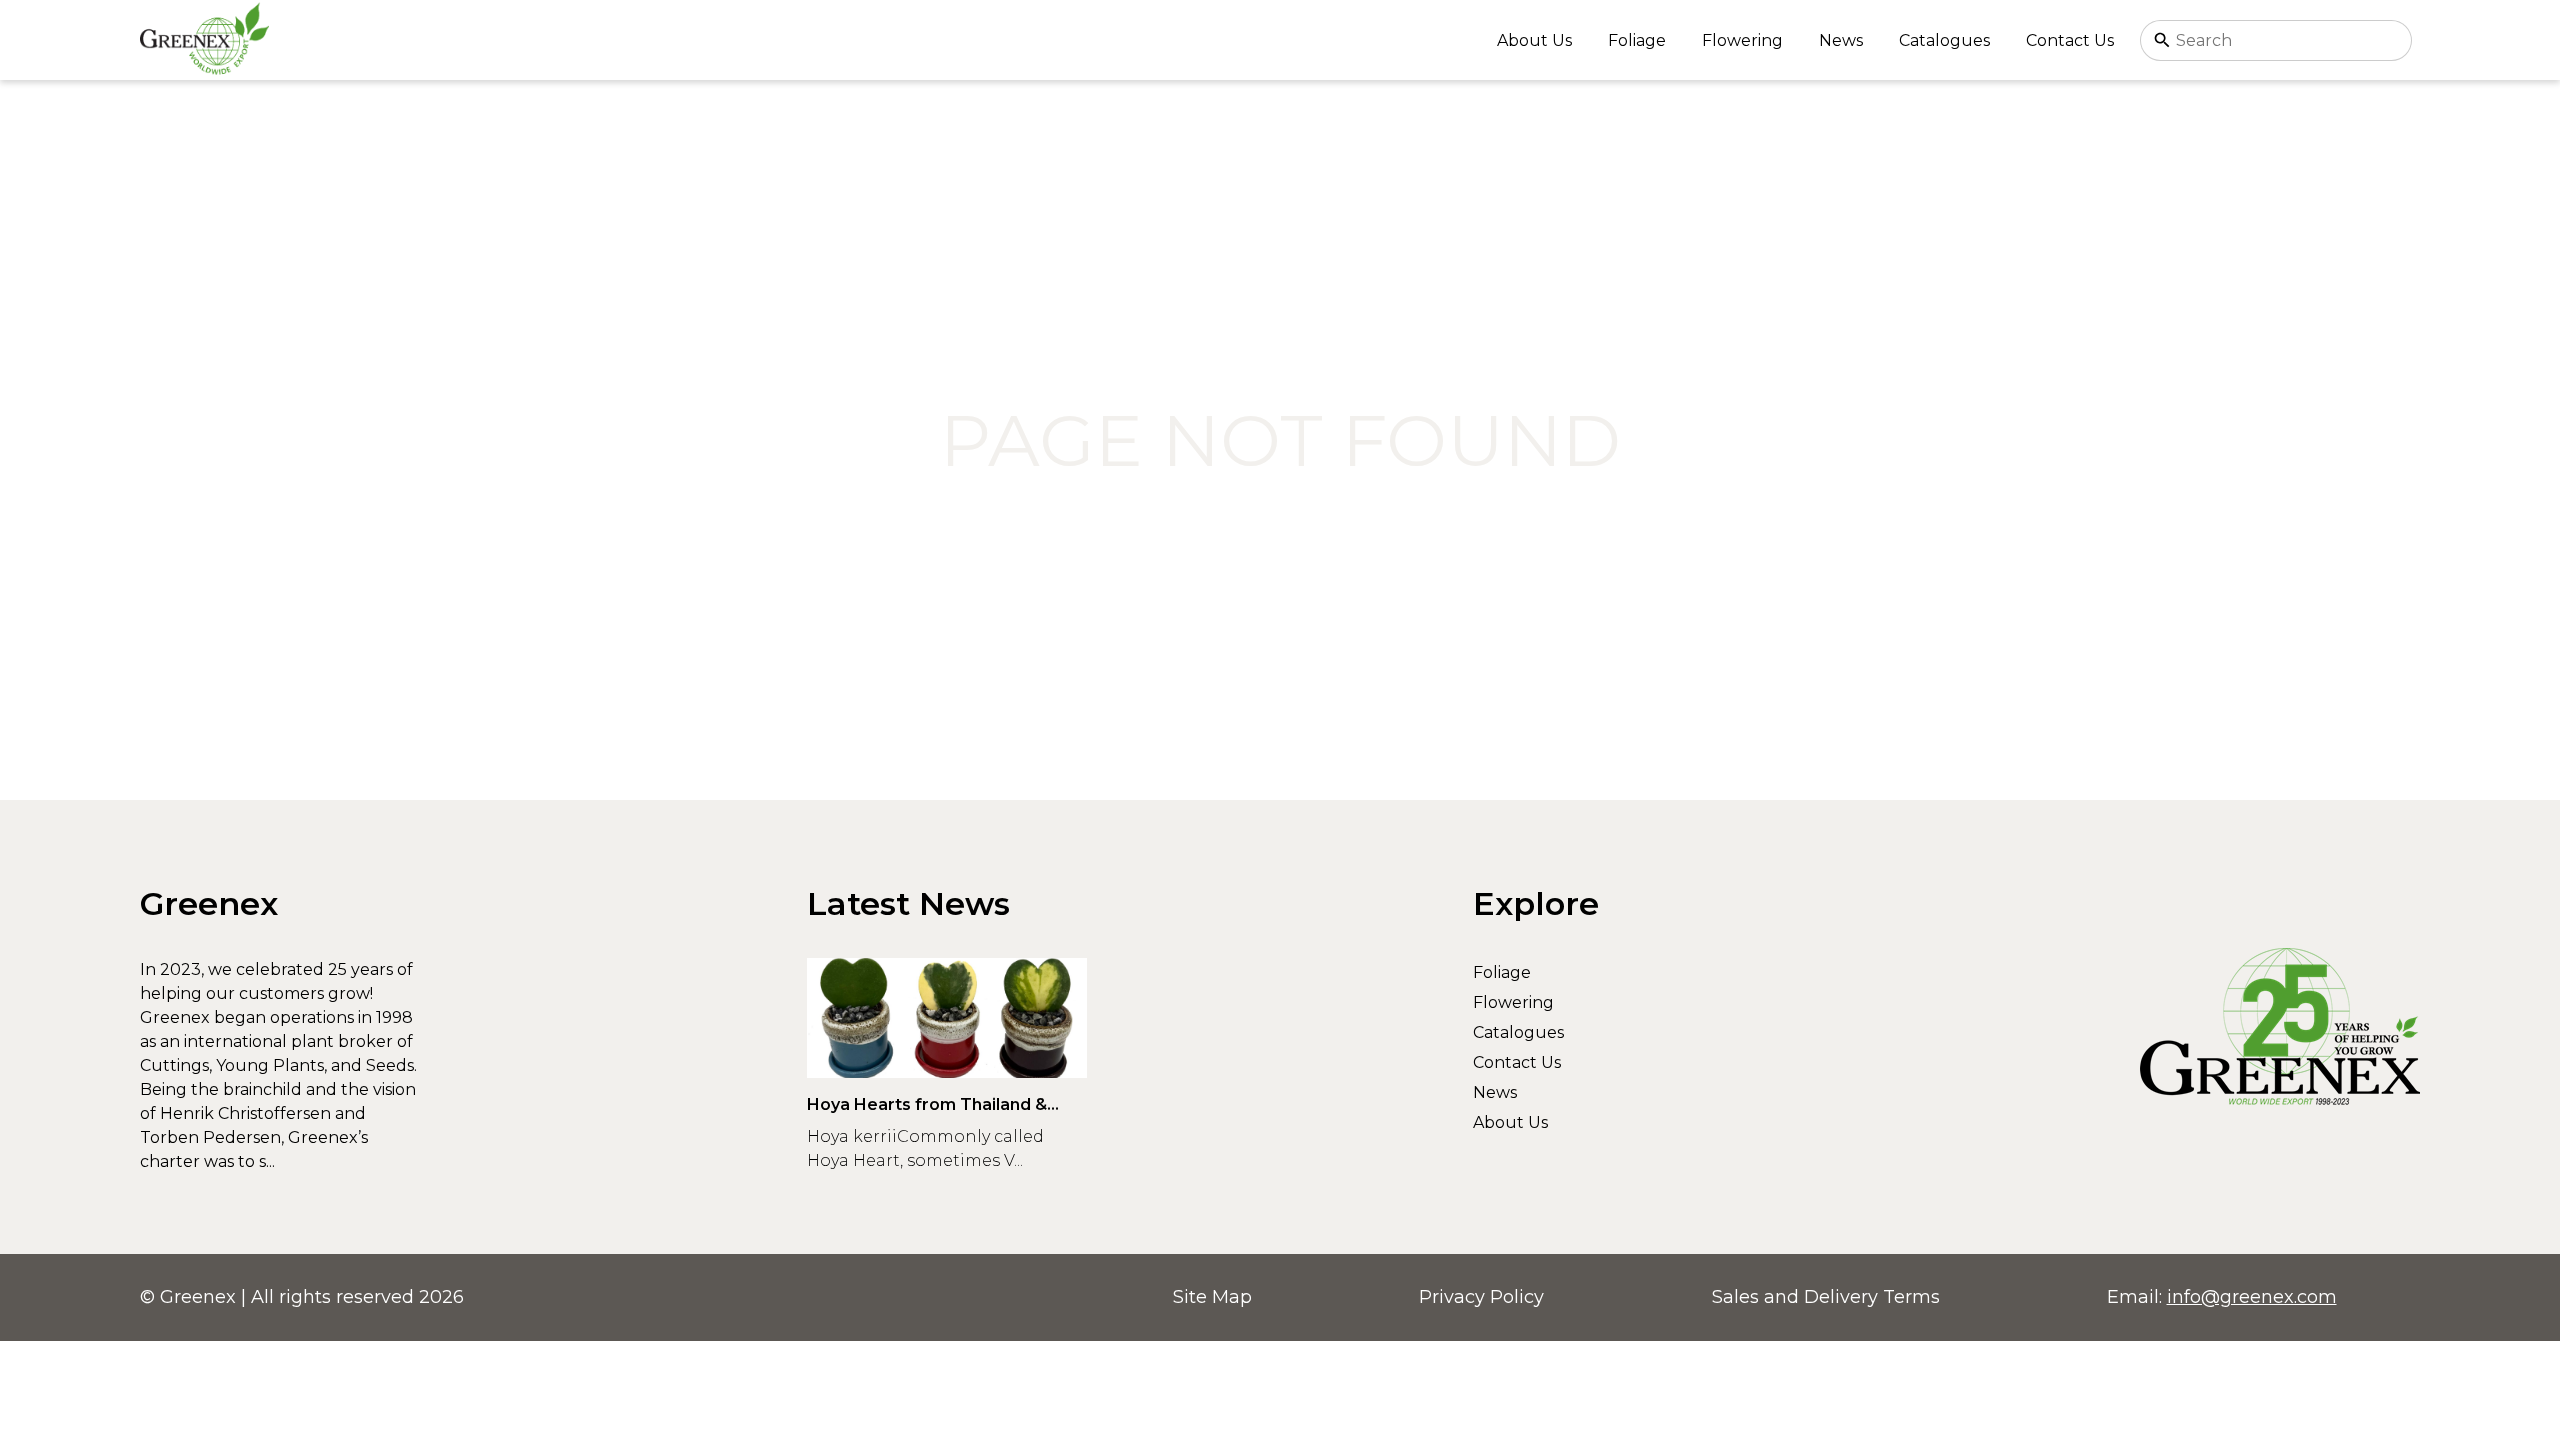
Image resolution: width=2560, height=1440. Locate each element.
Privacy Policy (1481, 1297)
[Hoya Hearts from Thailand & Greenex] (947, 1018)
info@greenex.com (2252, 1297)
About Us (1534, 40)
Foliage (1637, 40)
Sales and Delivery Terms (1826, 1297)
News (1841, 40)
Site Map (1212, 1297)
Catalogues (1944, 40)
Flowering (1742, 40)
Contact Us (2070, 40)
